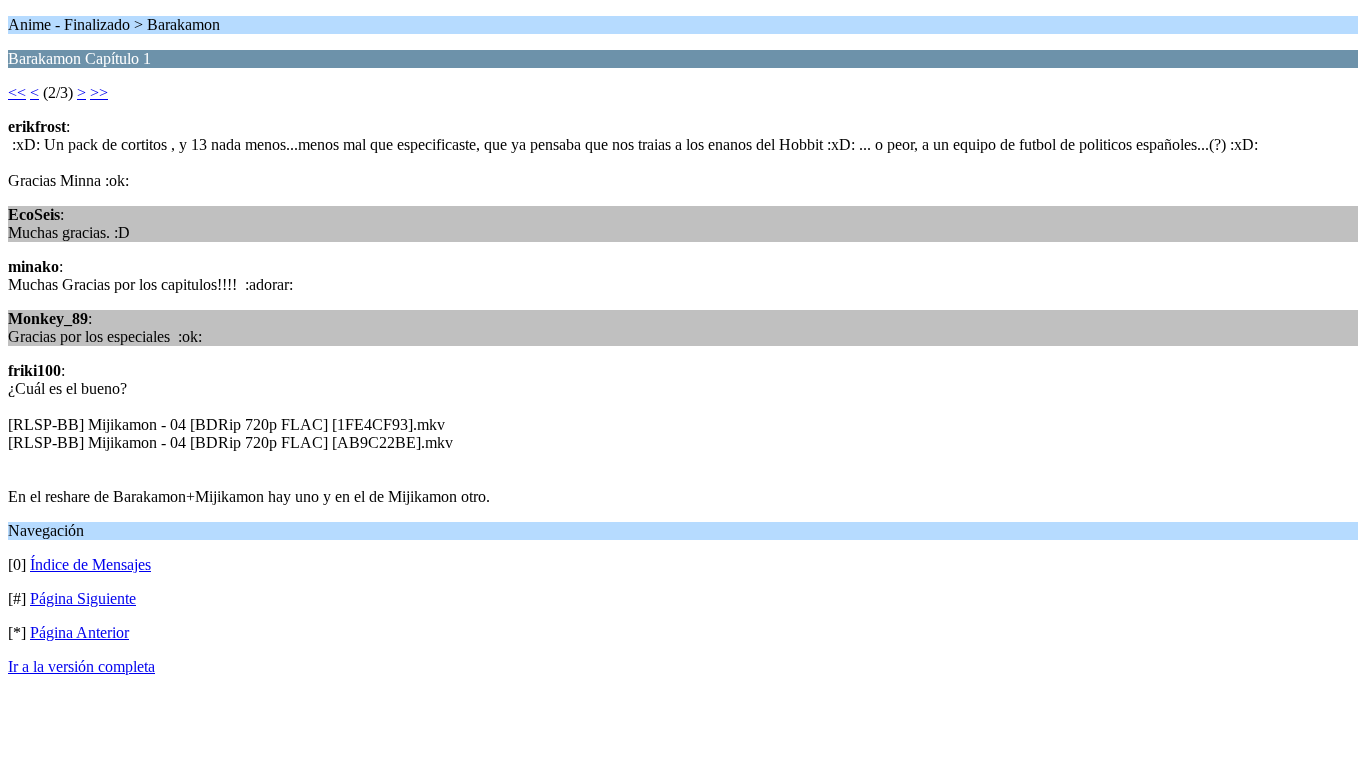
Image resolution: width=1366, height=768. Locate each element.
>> (99, 92)
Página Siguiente (83, 598)
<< (17, 92)
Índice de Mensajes (90, 564)
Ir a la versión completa (81, 666)
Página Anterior (79, 632)
